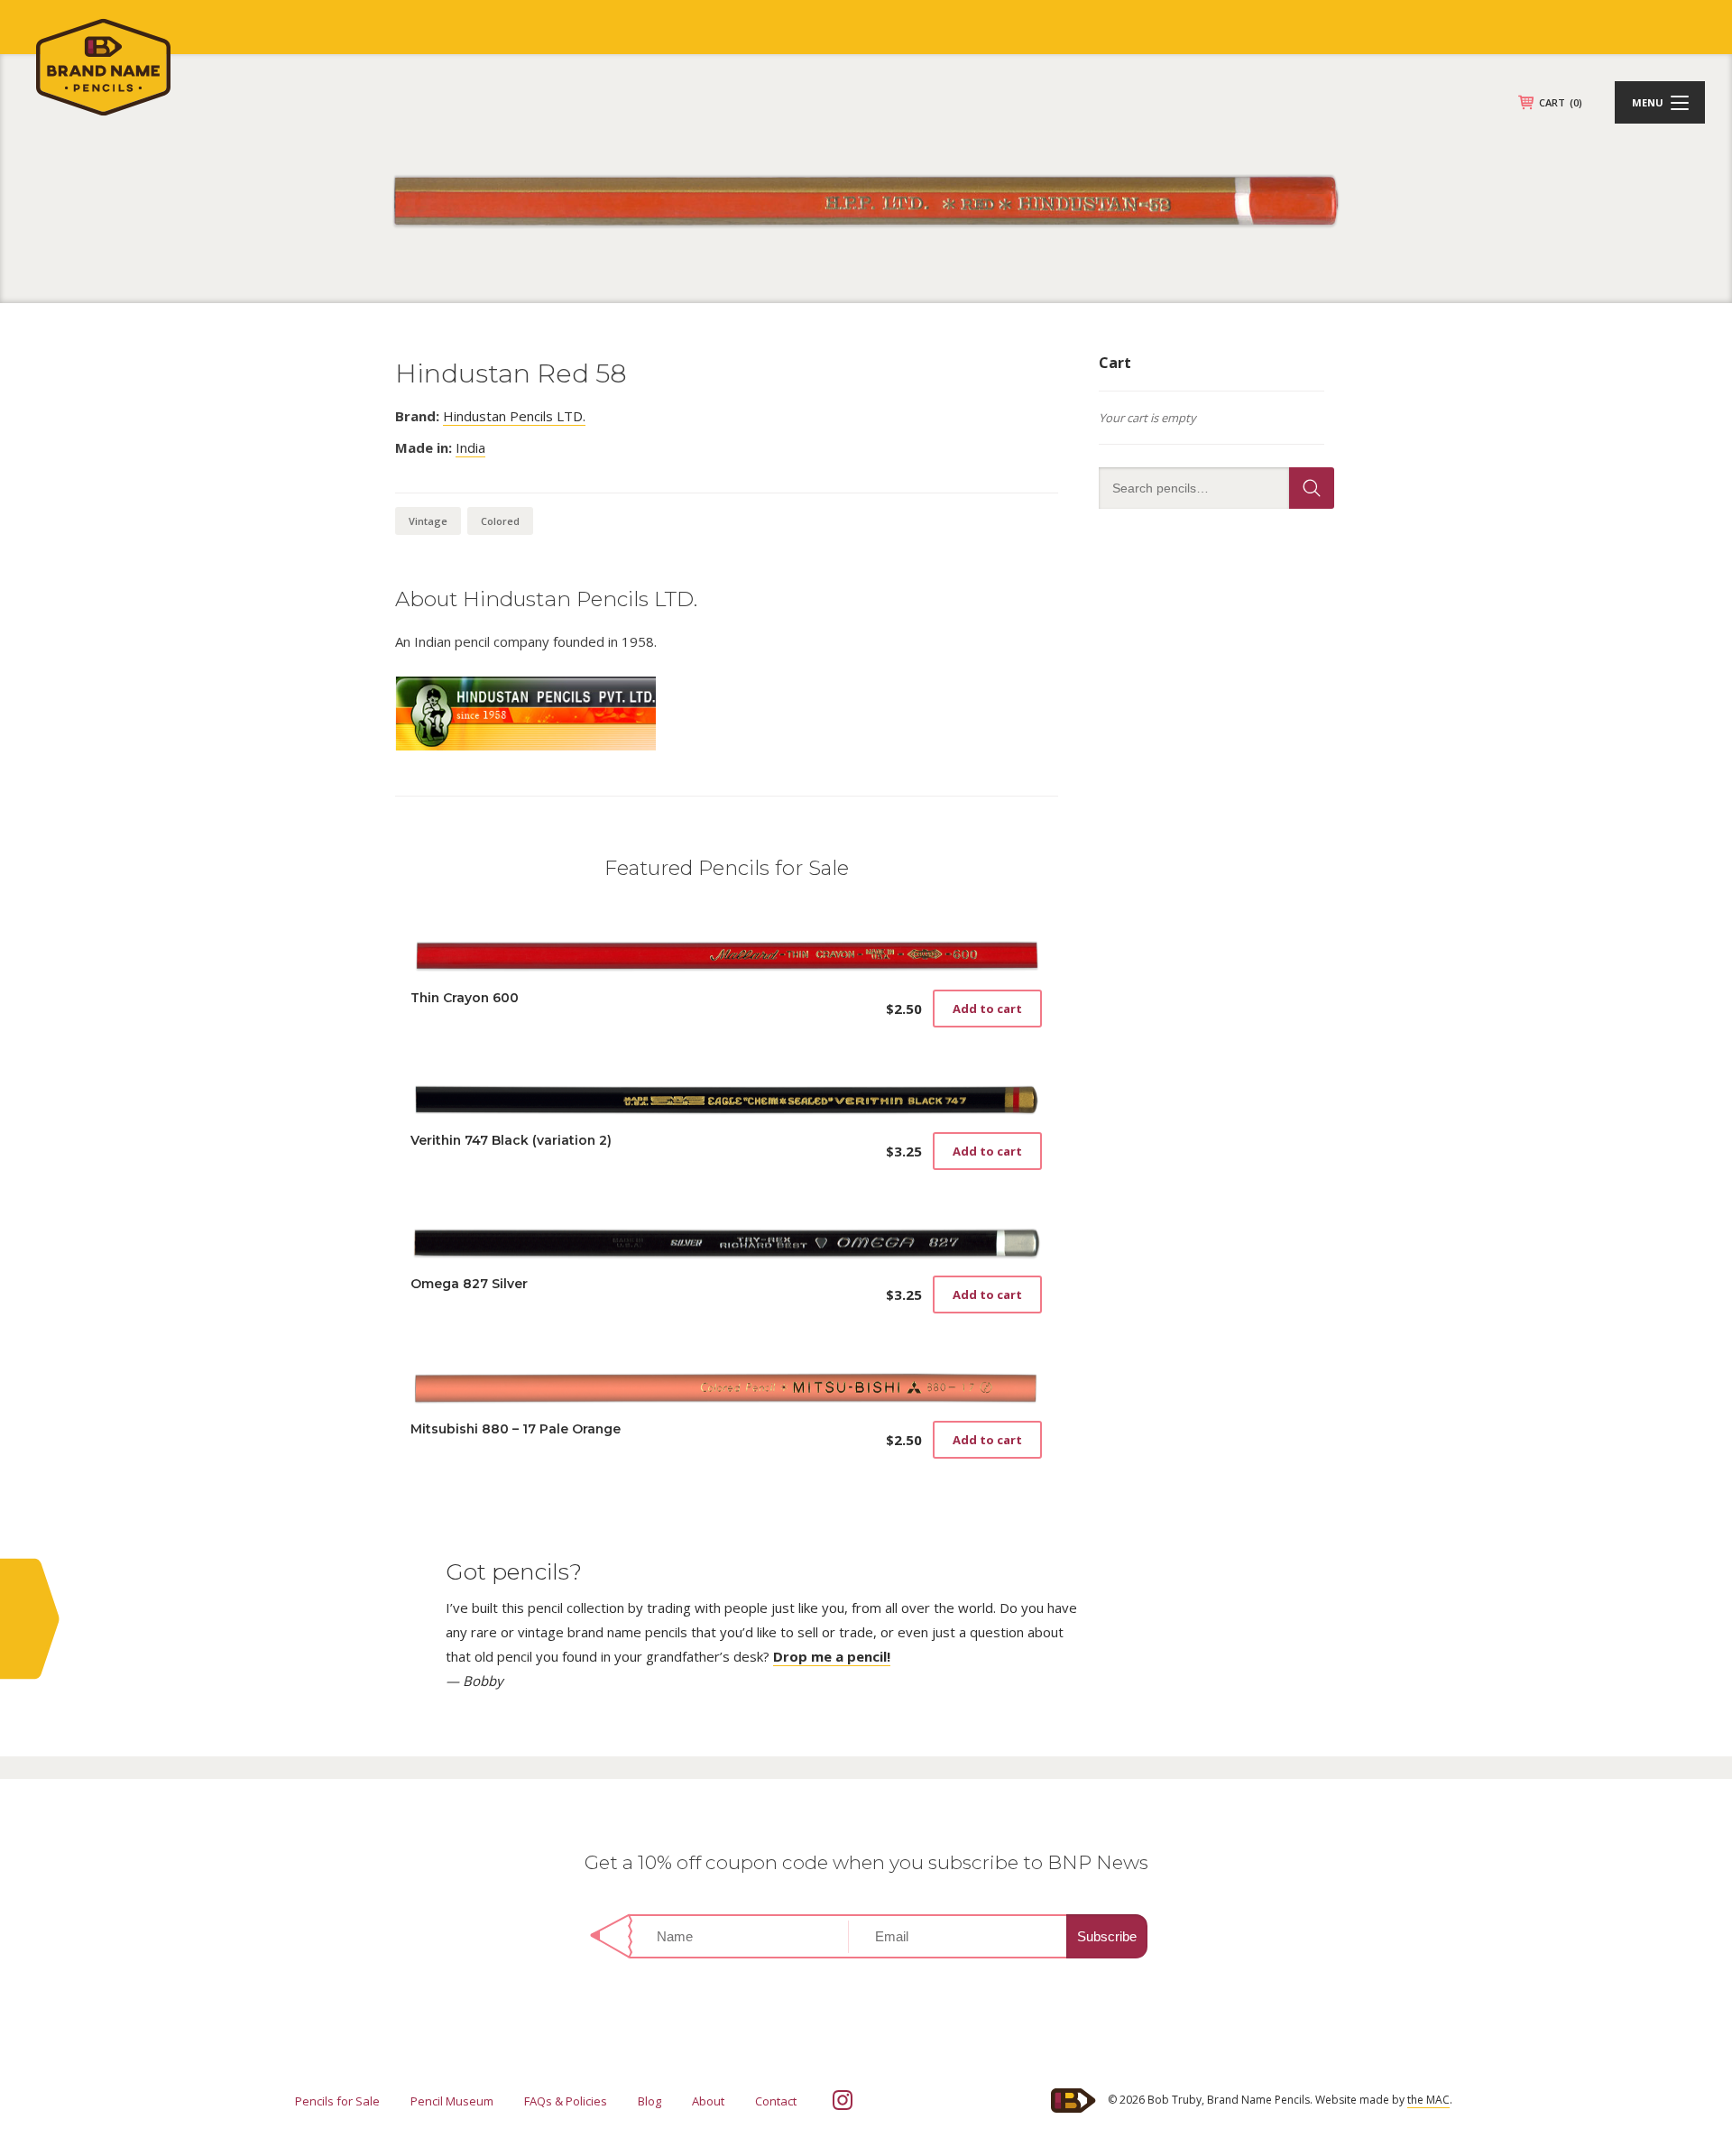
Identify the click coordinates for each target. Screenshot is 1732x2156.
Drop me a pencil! (832, 1656)
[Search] (1312, 488)
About (708, 2101)
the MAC (1428, 2100)
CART (1561, 102)
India (470, 447)
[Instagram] (843, 2100)
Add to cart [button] (987, 1009)
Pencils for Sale (337, 2101)
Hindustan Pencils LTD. (514, 416)
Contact (776, 2101)
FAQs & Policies (566, 2101)
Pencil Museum (452, 2101)
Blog (649, 2101)
